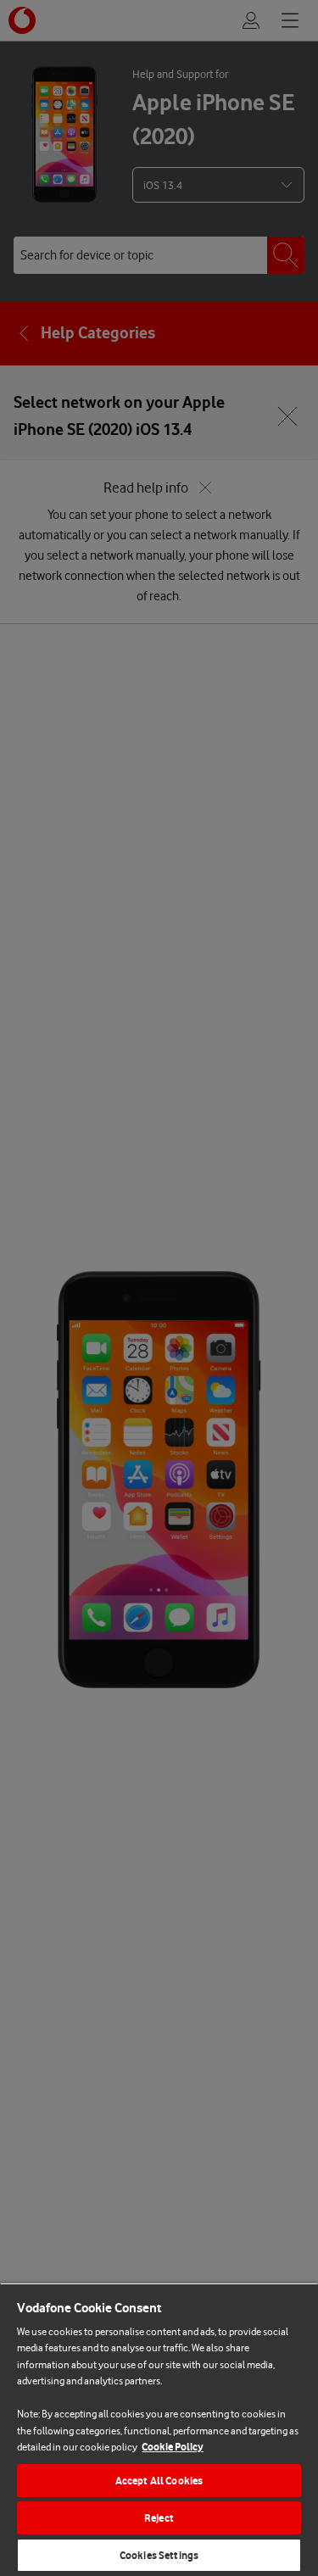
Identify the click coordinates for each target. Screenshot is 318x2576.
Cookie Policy (173, 2447)
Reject (159, 2518)
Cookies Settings (159, 2555)
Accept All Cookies (159, 2481)
